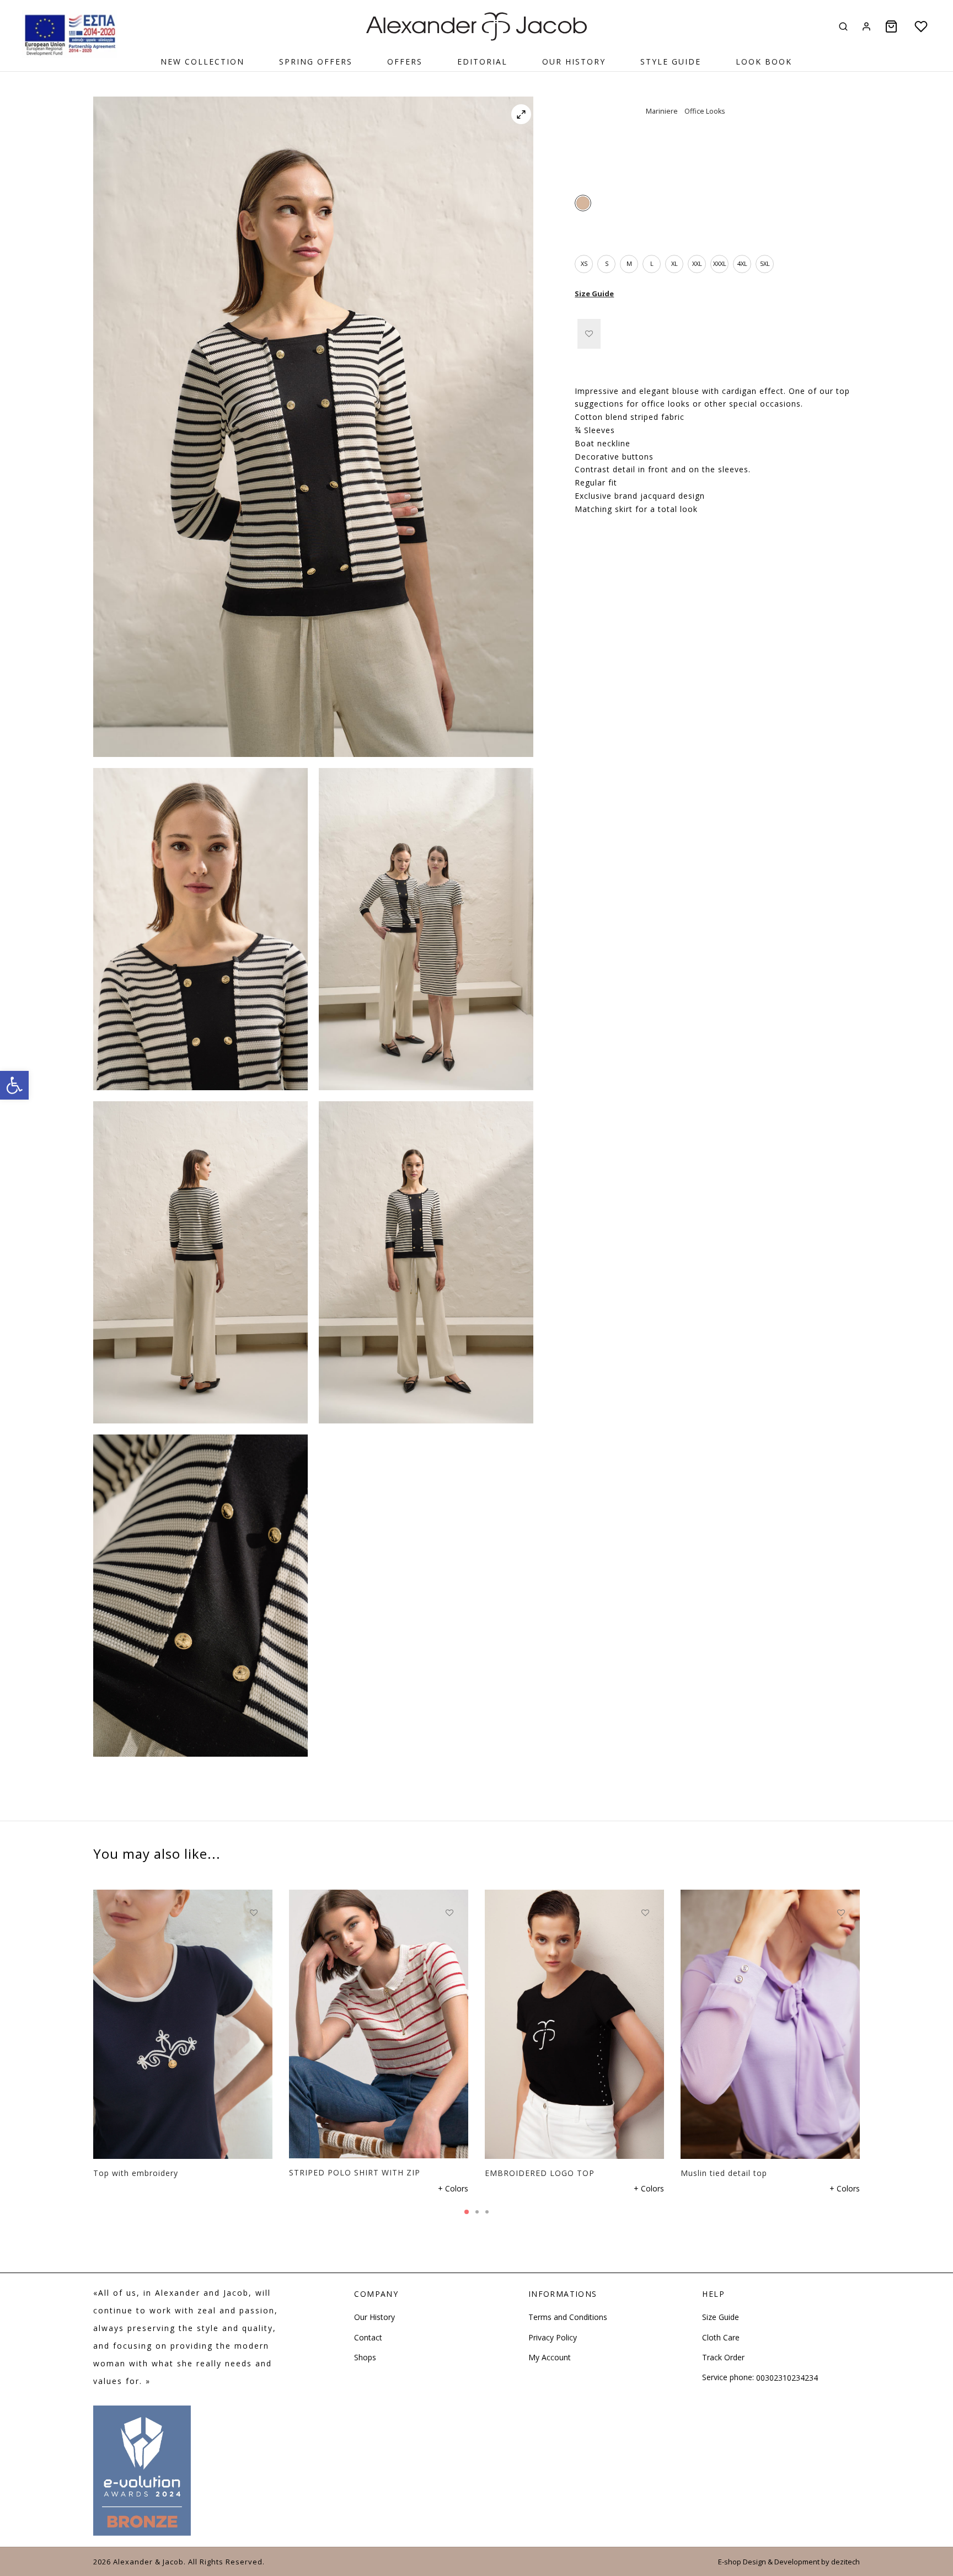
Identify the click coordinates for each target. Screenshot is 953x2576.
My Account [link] (550, 2357)
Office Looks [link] (705, 111)
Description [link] (597, 372)
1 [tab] (467, 2212)
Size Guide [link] (594, 294)
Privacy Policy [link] (553, 2337)
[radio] (583, 203)
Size (582, 234)
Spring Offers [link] (316, 62)
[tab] (717, 372)
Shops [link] (365, 2357)
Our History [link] (574, 62)
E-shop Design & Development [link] (769, 2562)
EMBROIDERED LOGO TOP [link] (540, 2173)
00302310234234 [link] (787, 2378)
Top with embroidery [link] (136, 2173)
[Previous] (90, 2002)
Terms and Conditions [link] (568, 2317)
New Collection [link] (202, 62)
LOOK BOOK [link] (764, 62)
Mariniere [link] (662, 111)
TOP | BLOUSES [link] (688, 132)
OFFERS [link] (405, 62)
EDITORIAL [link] (482, 62)
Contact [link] (368, 2337)
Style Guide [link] (671, 62)
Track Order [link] (723, 2357)
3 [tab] (487, 2212)
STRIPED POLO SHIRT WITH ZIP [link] (355, 2173)
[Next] (863, 2002)
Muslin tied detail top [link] (724, 2173)
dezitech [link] (845, 2562)
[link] (14, 1085)
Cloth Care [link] (721, 2337)
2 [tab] (477, 2212)
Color (584, 174)
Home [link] (585, 132)
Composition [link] (599, 539)
